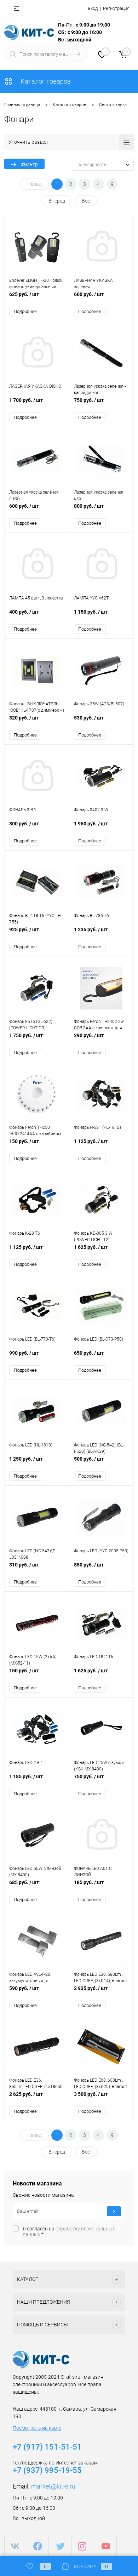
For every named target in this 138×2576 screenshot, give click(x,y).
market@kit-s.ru (53, 2486)
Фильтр (29, 164)
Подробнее (25, 311)
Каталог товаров (45, 81)
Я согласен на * (69, 2231)
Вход (93, 8)
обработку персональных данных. (69, 2231)
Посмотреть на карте (37, 2428)
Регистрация (116, 8)
